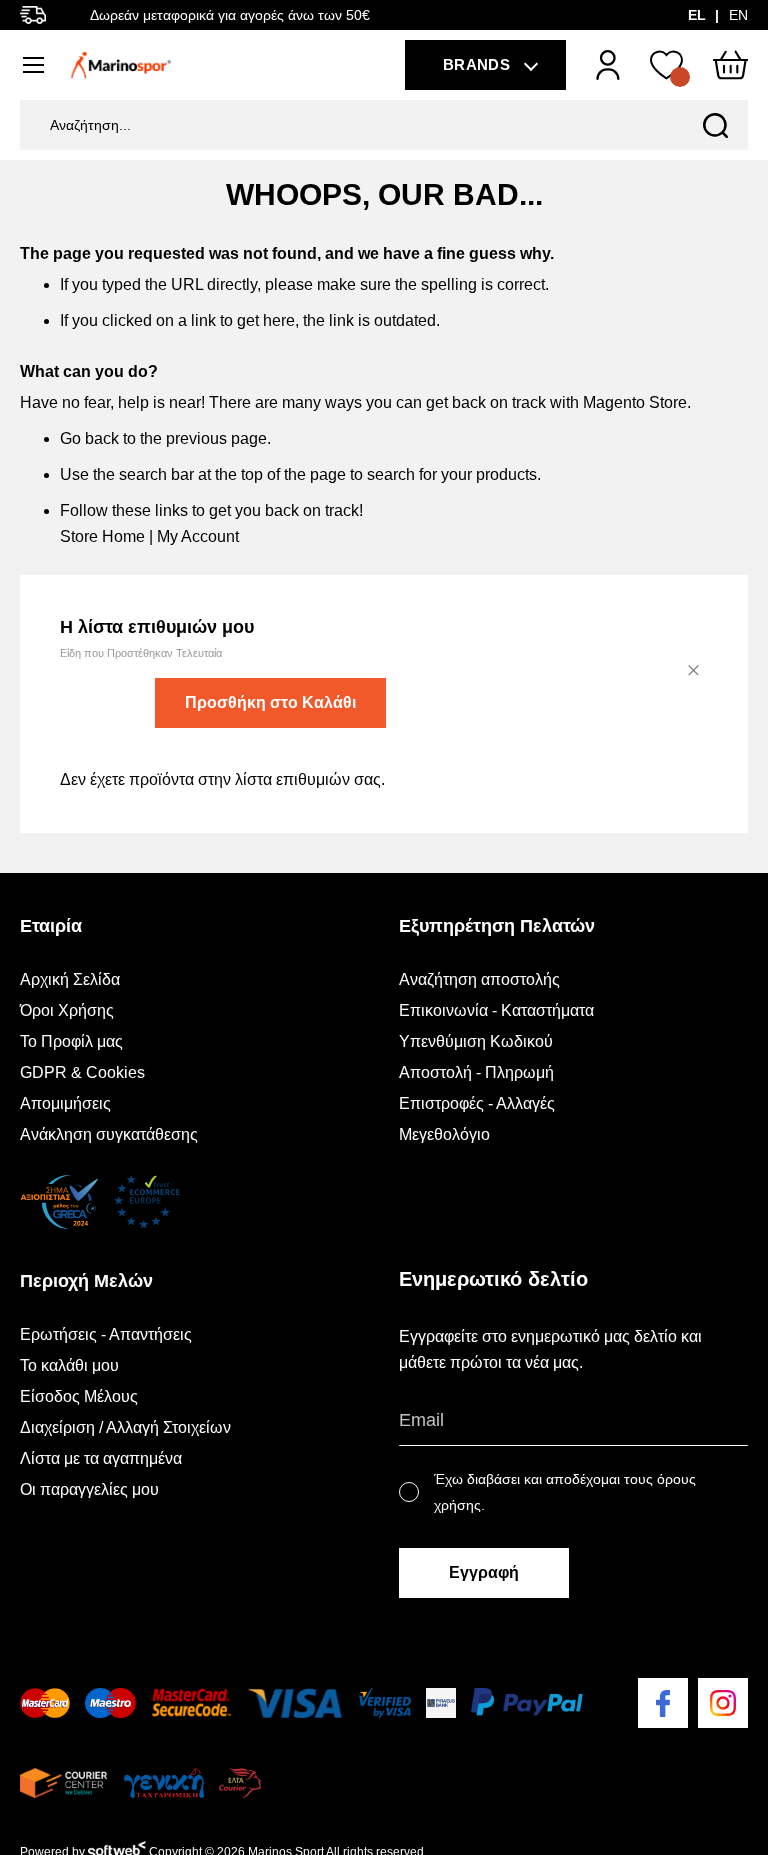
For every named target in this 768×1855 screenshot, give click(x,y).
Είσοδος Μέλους (79, 1396)
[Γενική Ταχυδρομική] (163, 1783)
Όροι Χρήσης (67, 1010)
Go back (89, 438)
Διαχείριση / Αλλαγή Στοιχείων (125, 1427)
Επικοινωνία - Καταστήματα (496, 1010)
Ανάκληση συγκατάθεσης (109, 1134)
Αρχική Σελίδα (70, 979)
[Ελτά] (240, 1783)
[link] (608, 65)
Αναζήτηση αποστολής (479, 979)
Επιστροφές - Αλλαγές (477, 1103)
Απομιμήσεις (65, 1103)
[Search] (715, 125)
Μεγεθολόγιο (444, 1134)
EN (738, 15)
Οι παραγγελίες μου (89, 1489)
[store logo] (121, 65)
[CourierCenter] (63, 1783)
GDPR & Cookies (82, 1072)
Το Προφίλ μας (71, 1041)
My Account (198, 536)
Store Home (102, 536)
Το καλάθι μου (69, 1365)
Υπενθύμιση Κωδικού (476, 1041)
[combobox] (384, 125)
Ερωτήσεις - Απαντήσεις (106, 1334)
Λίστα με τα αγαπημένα (101, 1458)
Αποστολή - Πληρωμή (476, 1072)
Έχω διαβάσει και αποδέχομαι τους (565, 1492)
